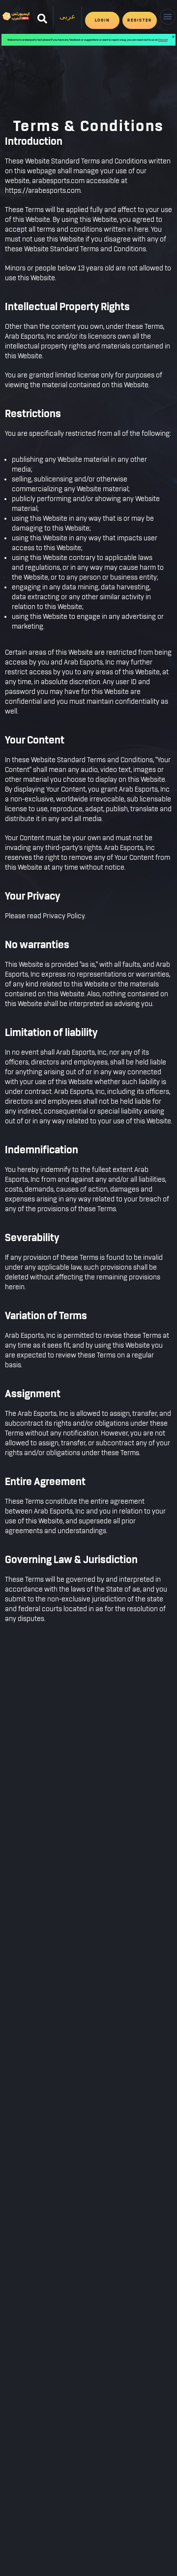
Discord (163, 40)
